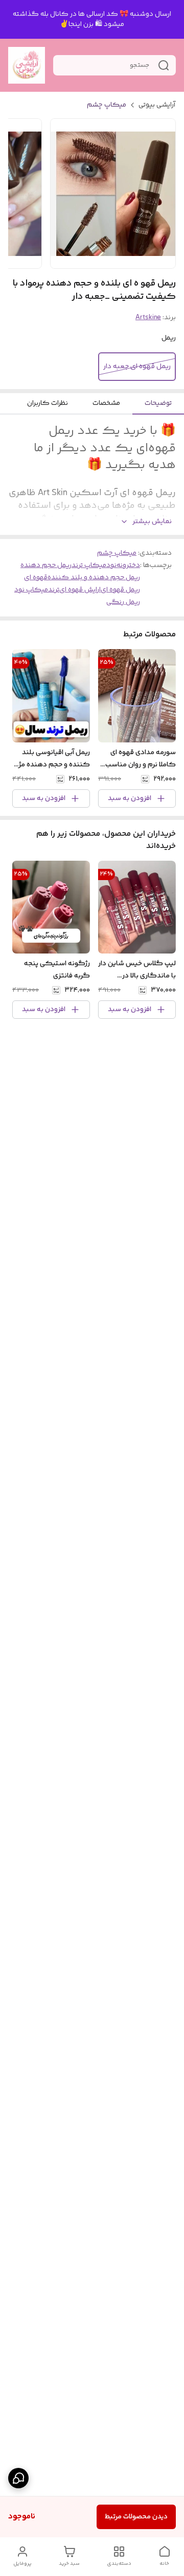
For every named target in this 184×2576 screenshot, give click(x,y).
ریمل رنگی (123, 602)
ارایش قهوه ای (80, 590)
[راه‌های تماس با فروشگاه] (18, 2478)
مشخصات (106, 403)
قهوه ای (36, 578)
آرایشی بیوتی (157, 105)
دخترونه (128, 565)
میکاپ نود (31, 590)
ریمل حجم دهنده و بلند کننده (94, 578)
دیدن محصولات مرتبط (136, 2517)
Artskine (148, 318)
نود (111, 565)
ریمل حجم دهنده (46, 565)
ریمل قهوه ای (120, 590)
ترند (54, 590)
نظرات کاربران (48, 403)
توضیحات (158, 403)
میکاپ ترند (89, 565)
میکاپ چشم (107, 105)
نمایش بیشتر (152, 522)
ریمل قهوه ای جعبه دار (137, 367)
